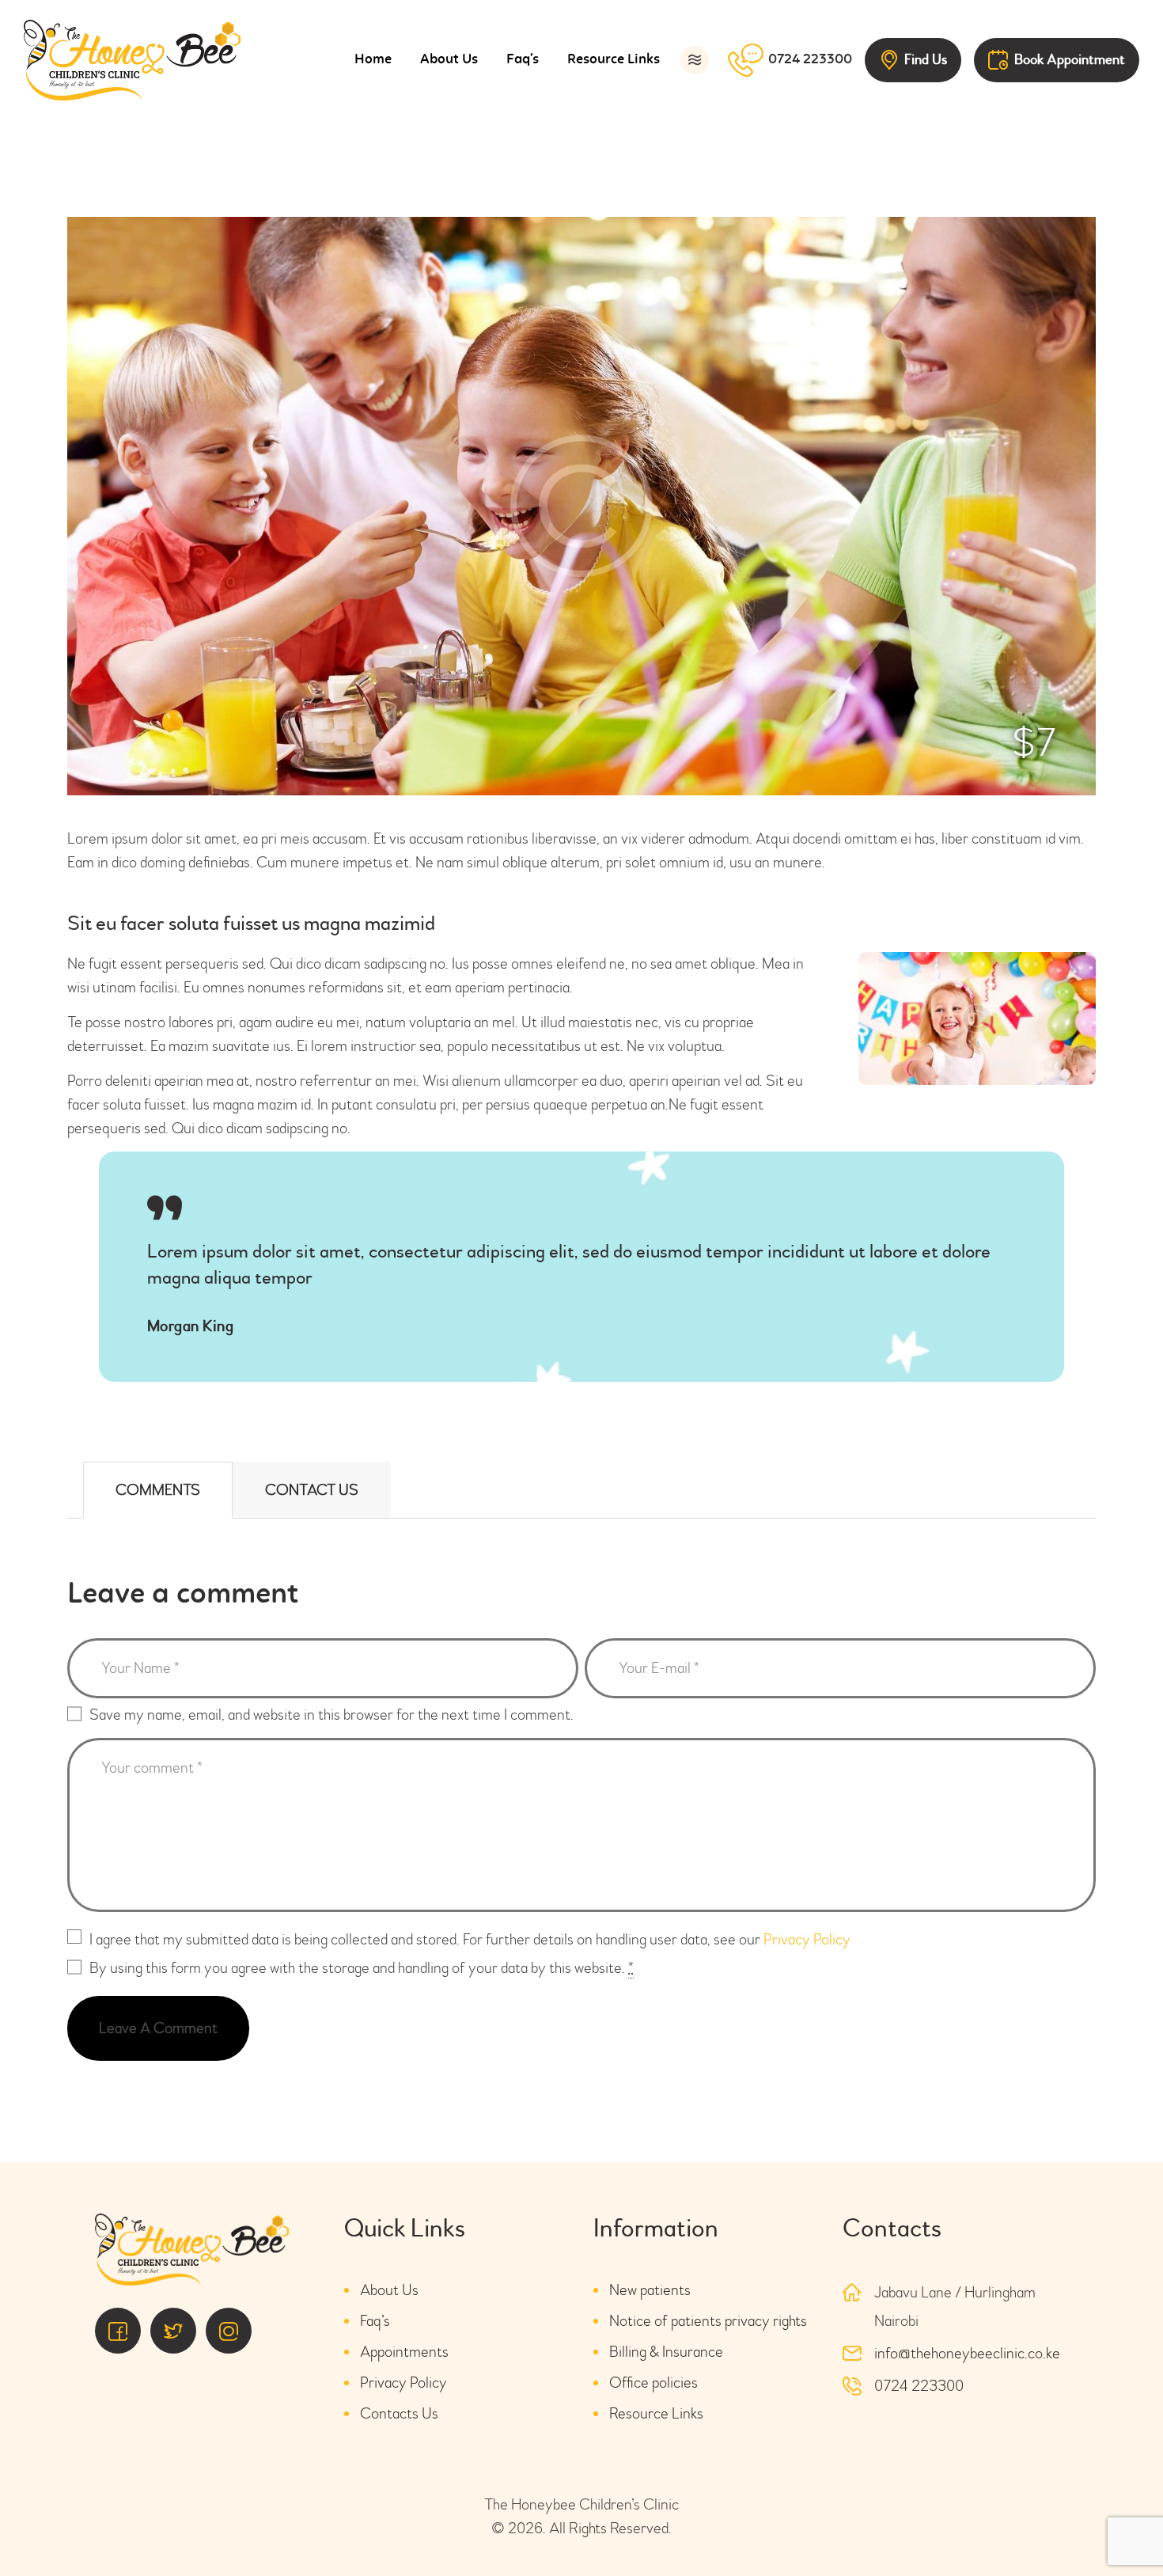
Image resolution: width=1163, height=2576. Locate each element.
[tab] (158, 1490)
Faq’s (375, 2321)
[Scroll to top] (1108, 2521)
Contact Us (312, 1490)
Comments (158, 1490)
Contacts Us (399, 2413)
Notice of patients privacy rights (708, 2321)
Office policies (653, 2383)
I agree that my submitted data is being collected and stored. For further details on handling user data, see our (470, 1939)
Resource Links (656, 2413)
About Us (389, 2290)
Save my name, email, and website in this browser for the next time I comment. (331, 1715)
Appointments (404, 2352)
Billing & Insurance (666, 2352)
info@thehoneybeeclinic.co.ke (967, 2353)
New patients (650, 2290)
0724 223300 (919, 2386)
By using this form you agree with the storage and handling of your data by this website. (362, 1968)
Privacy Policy (807, 1939)
